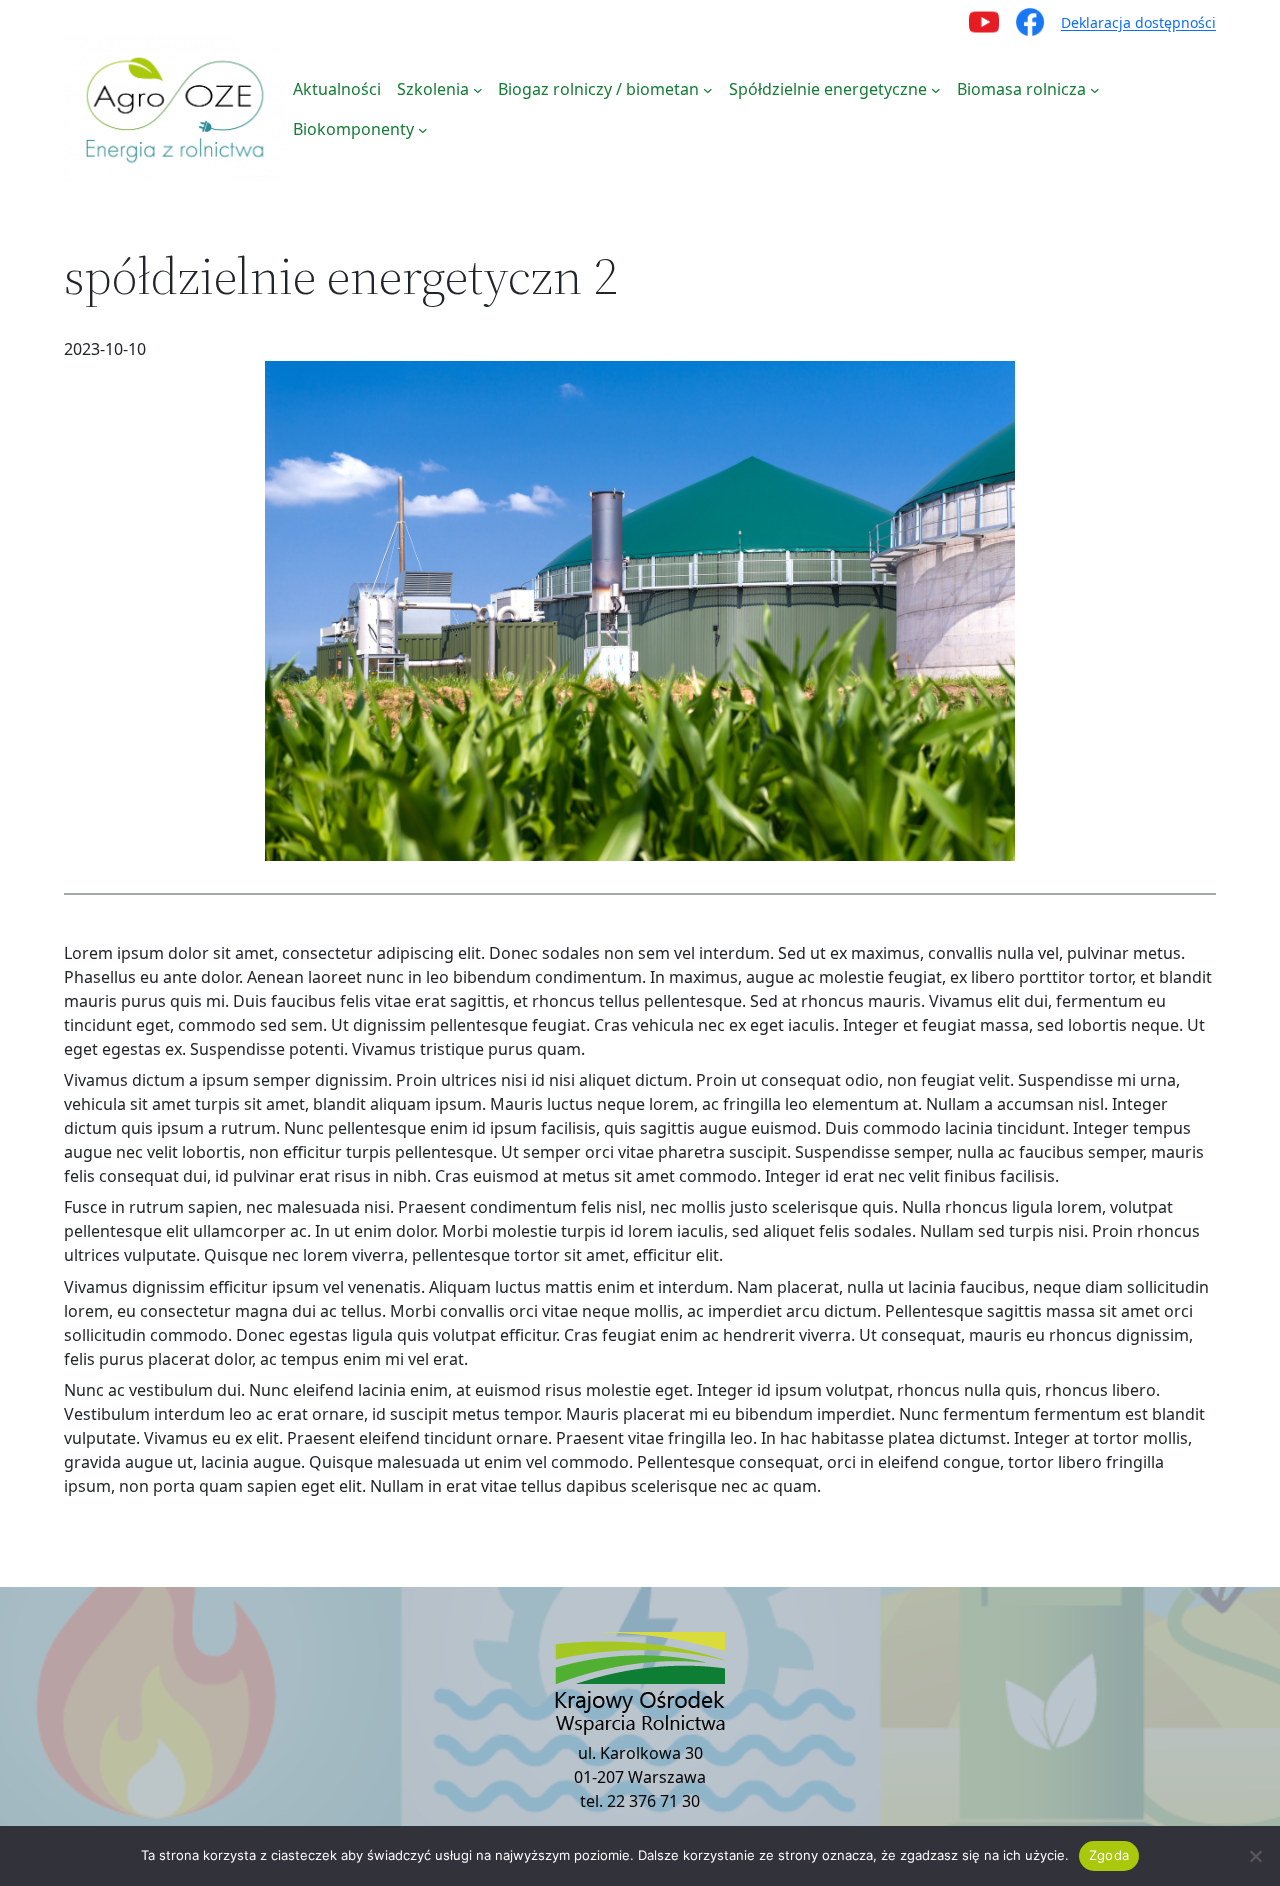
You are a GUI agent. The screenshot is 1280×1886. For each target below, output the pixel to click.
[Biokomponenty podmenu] (423, 129)
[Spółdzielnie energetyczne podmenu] (936, 89)
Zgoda (1109, 1855)
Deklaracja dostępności (1138, 22)
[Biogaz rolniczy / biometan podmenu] (708, 89)
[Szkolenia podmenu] (478, 89)
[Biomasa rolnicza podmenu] (1095, 89)
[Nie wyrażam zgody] (1255, 1856)
